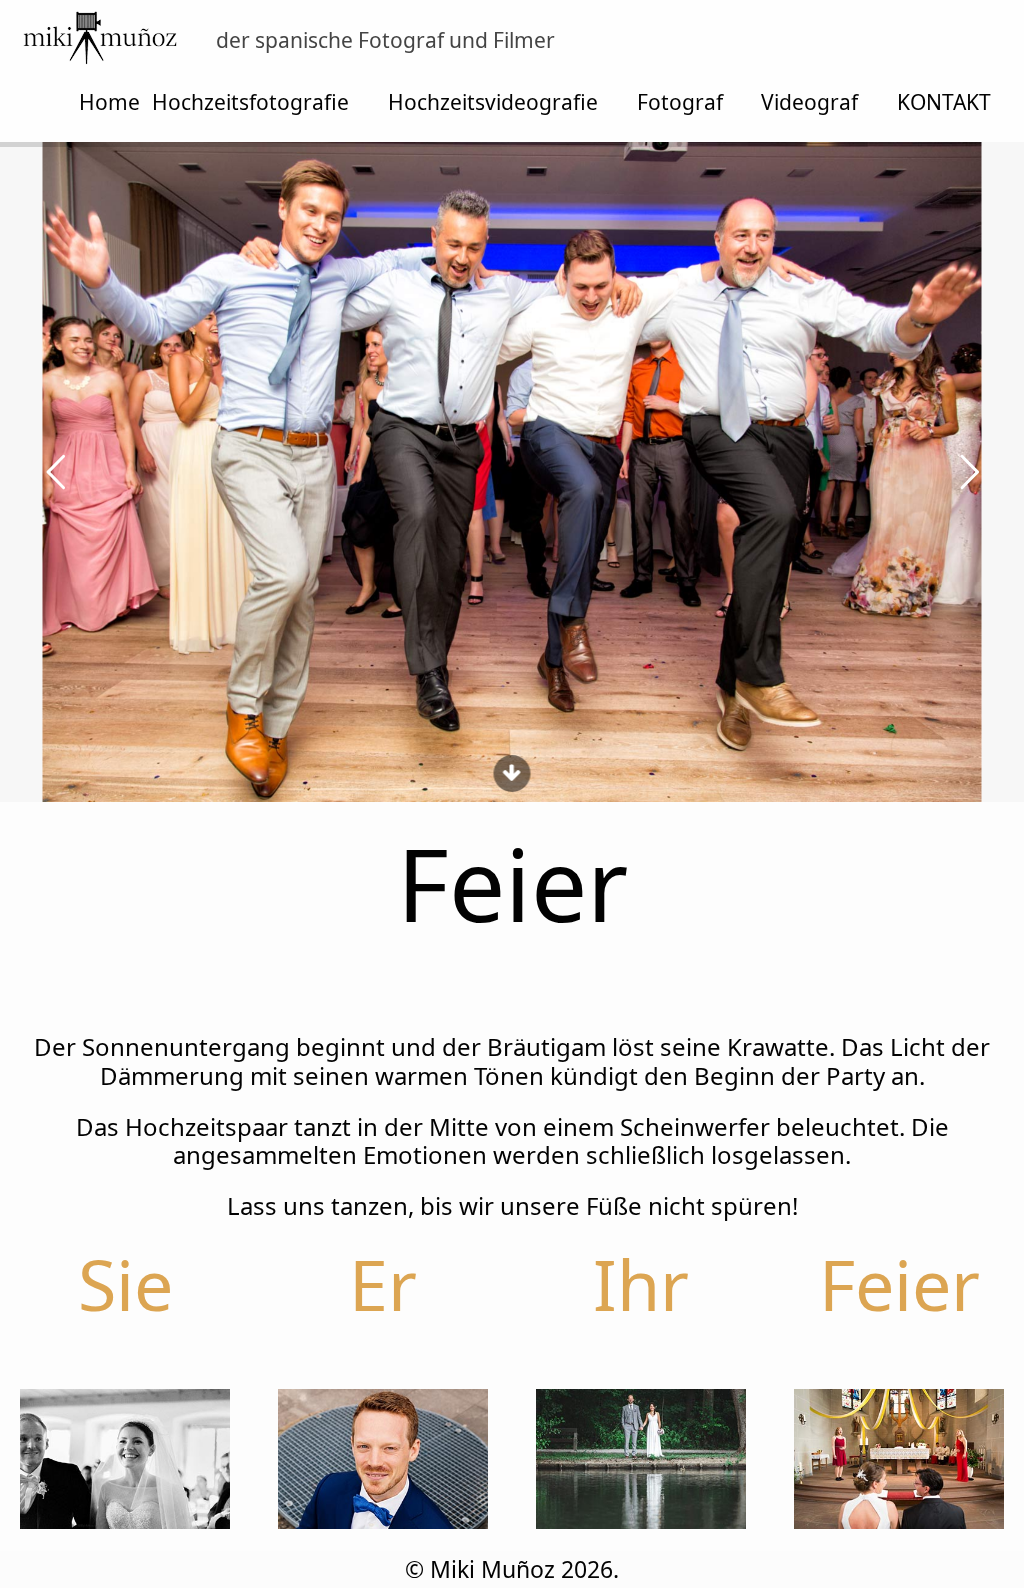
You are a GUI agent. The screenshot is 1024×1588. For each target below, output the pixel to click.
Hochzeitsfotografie (250, 102)
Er (383, 1284)
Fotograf (680, 102)
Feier (899, 1284)
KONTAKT (944, 102)
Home (109, 102)
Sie (125, 1284)
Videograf (809, 102)
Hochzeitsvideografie (493, 102)
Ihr (641, 1284)
